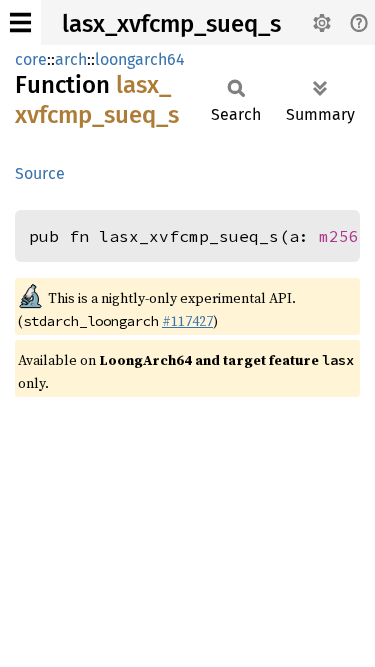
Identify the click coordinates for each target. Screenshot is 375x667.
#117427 (187, 321)
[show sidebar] (20, 22)
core (31, 59)
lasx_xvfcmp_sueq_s (171, 24)
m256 (339, 236)
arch (71, 59)
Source (40, 173)
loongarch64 (140, 59)
